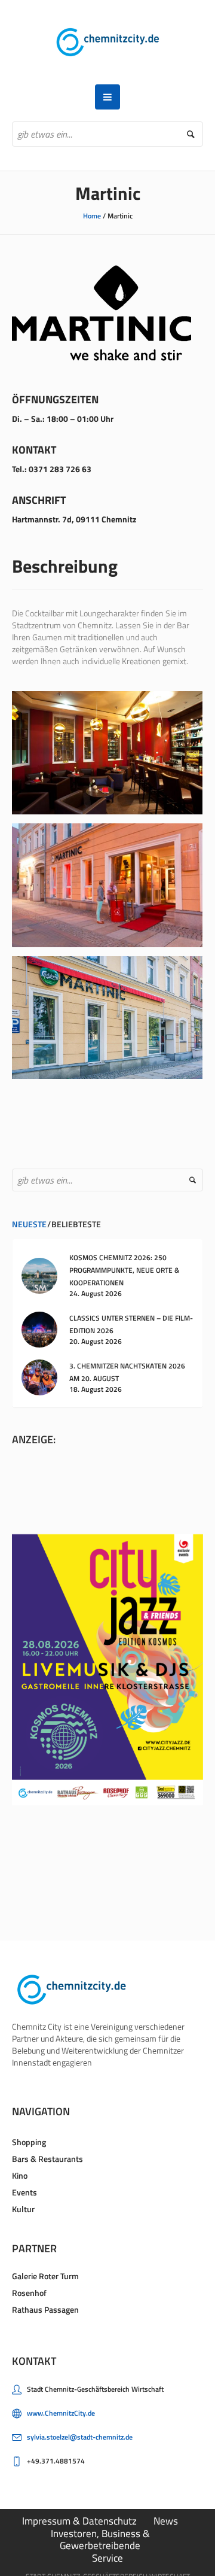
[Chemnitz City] (108, 42)
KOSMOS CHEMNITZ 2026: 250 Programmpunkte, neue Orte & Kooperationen (124, 1270)
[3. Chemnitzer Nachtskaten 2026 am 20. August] (39, 1377)
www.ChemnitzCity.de (61, 2413)
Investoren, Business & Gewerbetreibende (100, 2539)
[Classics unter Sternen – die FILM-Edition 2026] (39, 1329)
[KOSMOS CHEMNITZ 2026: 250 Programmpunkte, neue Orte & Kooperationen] (39, 1274)
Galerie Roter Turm (45, 2276)
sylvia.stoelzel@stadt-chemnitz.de (80, 2437)
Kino (20, 2175)
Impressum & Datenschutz (79, 2521)
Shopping (29, 2142)
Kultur (23, 2209)
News (166, 2521)
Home (92, 216)
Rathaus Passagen (45, 2309)
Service (107, 2558)
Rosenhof (29, 2293)
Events (24, 2192)
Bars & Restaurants (47, 2159)
